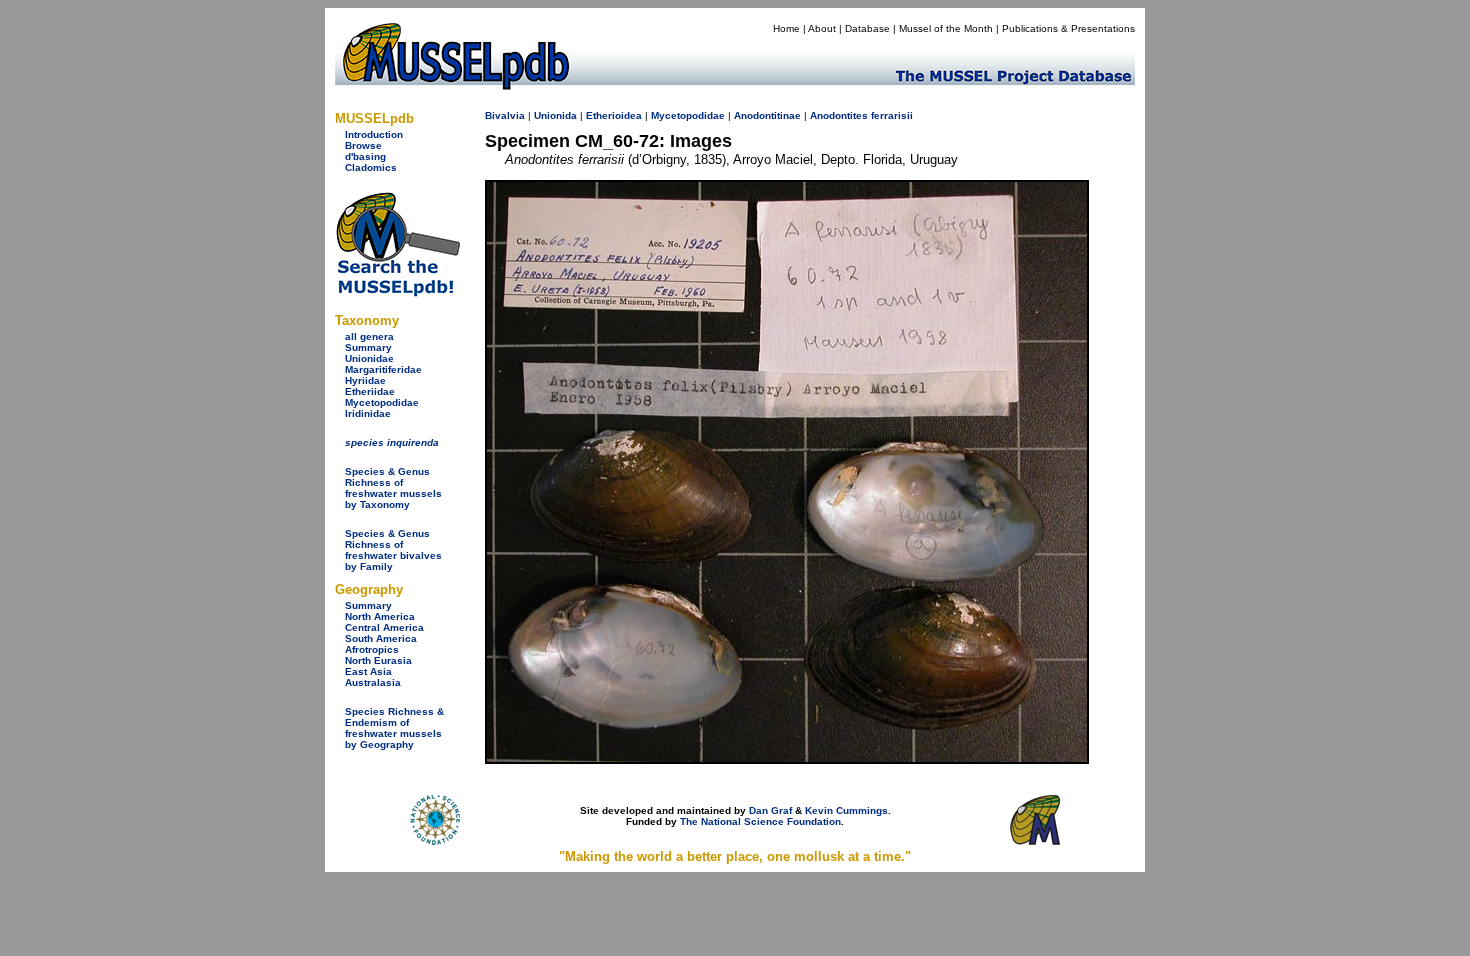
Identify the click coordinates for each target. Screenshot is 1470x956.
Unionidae (369, 358)
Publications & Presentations (1068, 28)
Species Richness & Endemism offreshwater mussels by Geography (394, 728)
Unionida (555, 115)
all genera (369, 336)
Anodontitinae (767, 115)
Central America (384, 627)
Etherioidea (614, 115)
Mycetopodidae (382, 402)
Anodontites (839, 115)
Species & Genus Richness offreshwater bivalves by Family (393, 550)
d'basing (365, 156)
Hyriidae (365, 380)
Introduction (374, 134)
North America (380, 616)
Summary (368, 347)
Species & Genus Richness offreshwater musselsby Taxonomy (393, 488)
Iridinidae (368, 413)
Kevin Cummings (846, 810)
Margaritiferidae (383, 369)
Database (867, 28)
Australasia (373, 682)
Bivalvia (505, 115)
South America (381, 638)
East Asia (368, 671)
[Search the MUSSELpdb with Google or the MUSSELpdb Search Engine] (397, 292)
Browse (363, 145)
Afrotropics (372, 649)
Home (786, 28)
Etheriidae (370, 391)
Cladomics (371, 167)
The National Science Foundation (760, 821)
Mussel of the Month (946, 28)
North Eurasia (378, 660)
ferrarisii (892, 115)
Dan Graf (770, 810)
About (822, 28)
